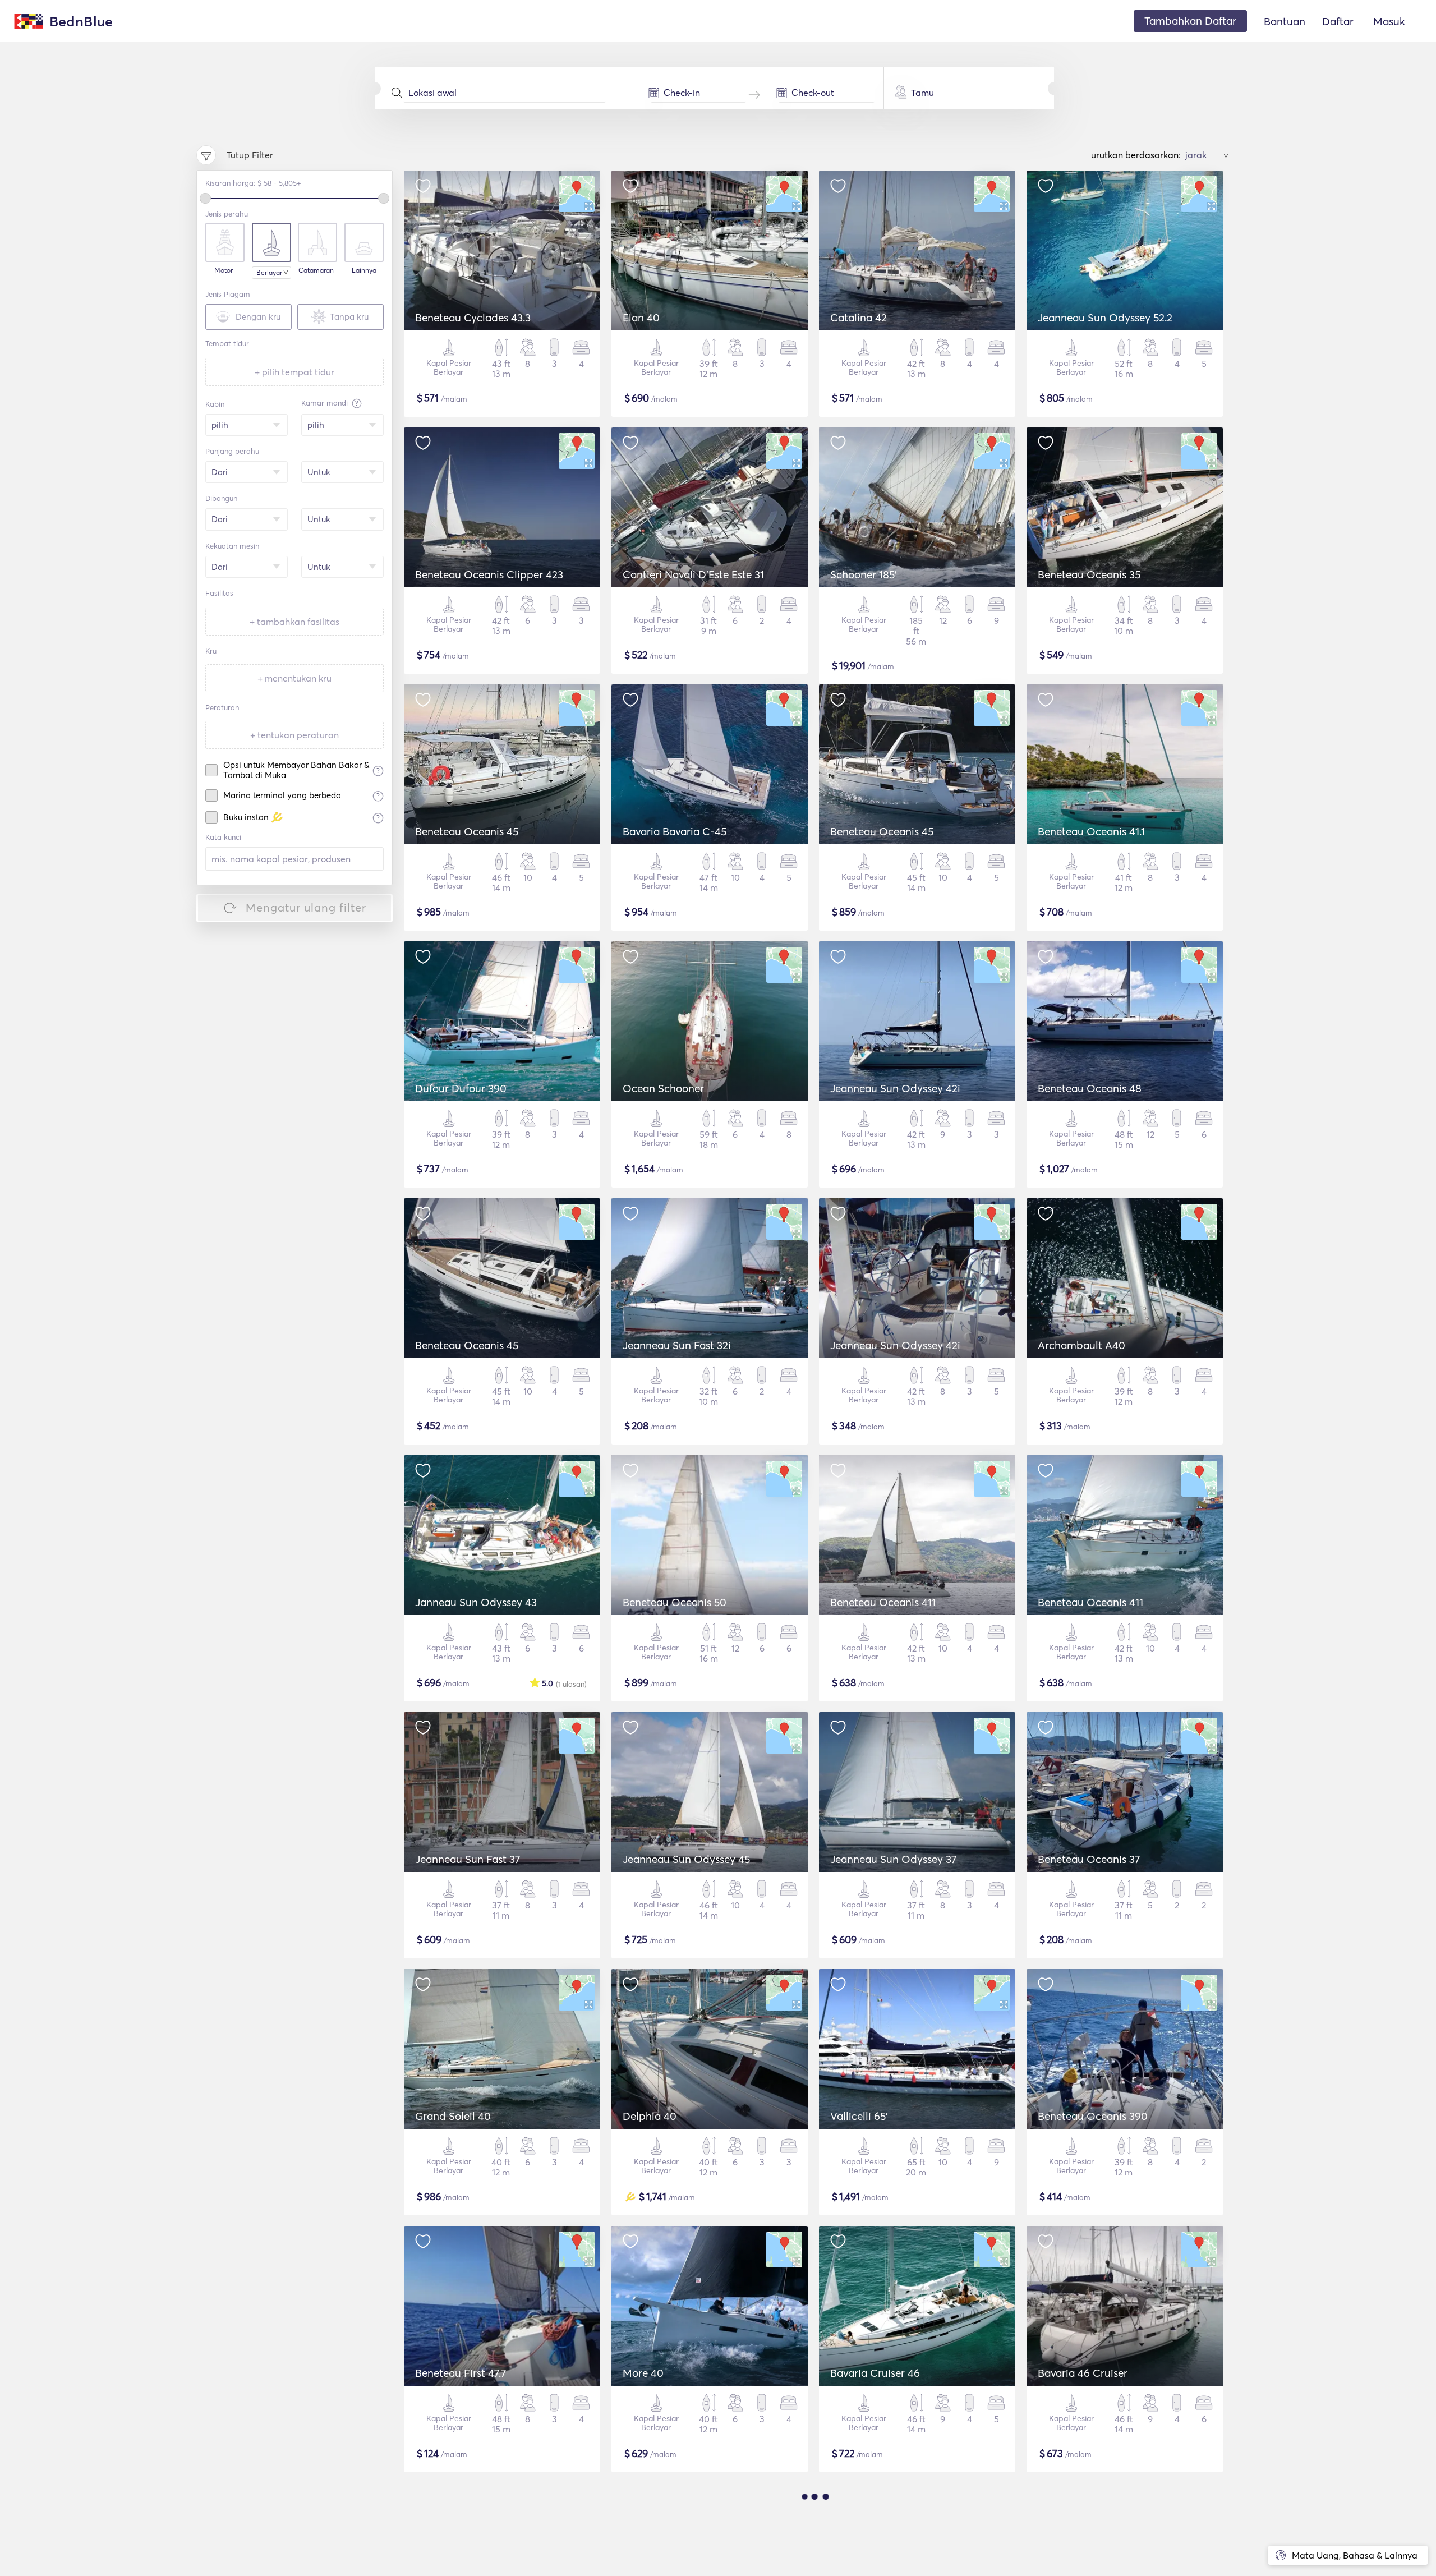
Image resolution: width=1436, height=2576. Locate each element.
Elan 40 (641, 318)
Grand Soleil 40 (453, 2116)
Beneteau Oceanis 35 (1089, 574)
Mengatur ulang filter (306, 907)
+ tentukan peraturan (294, 735)
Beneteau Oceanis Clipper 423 (489, 574)
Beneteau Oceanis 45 (467, 831)
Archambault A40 (1081, 1345)
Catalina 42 (859, 318)
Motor (224, 270)
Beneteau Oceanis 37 (1089, 1859)
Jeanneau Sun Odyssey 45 (686, 1859)
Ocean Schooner (663, 1088)
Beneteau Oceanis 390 (1093, 2116)
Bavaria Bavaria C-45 (675, 831)
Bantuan (1285, 21)
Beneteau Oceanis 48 (1090, 1088)
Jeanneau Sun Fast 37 (468, 1859)
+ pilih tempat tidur (294, 372)
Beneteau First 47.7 (461, 2373)
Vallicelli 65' (859, 2116)
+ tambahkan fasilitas (294, 622)
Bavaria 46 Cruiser (1083, 2373)
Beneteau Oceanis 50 (675, 1602)
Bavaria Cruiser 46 (875, 2373)
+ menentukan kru (294, 678)
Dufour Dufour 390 (461, 1088)
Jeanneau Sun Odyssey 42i (895, 1088)
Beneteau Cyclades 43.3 (473, 318)
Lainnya (364, 270)
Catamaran (316, 270)
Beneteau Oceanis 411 (883, 1602)
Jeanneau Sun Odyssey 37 (893, 1859)
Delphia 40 (650, 2116)
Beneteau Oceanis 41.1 (1091, 831)
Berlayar (269, 272)
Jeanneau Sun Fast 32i (677, 1345)
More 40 (643, 2373)
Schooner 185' (864, 574)
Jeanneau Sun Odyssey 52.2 (1105, 318)
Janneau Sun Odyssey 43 (476, 1602)
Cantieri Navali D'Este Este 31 (693, 574)
